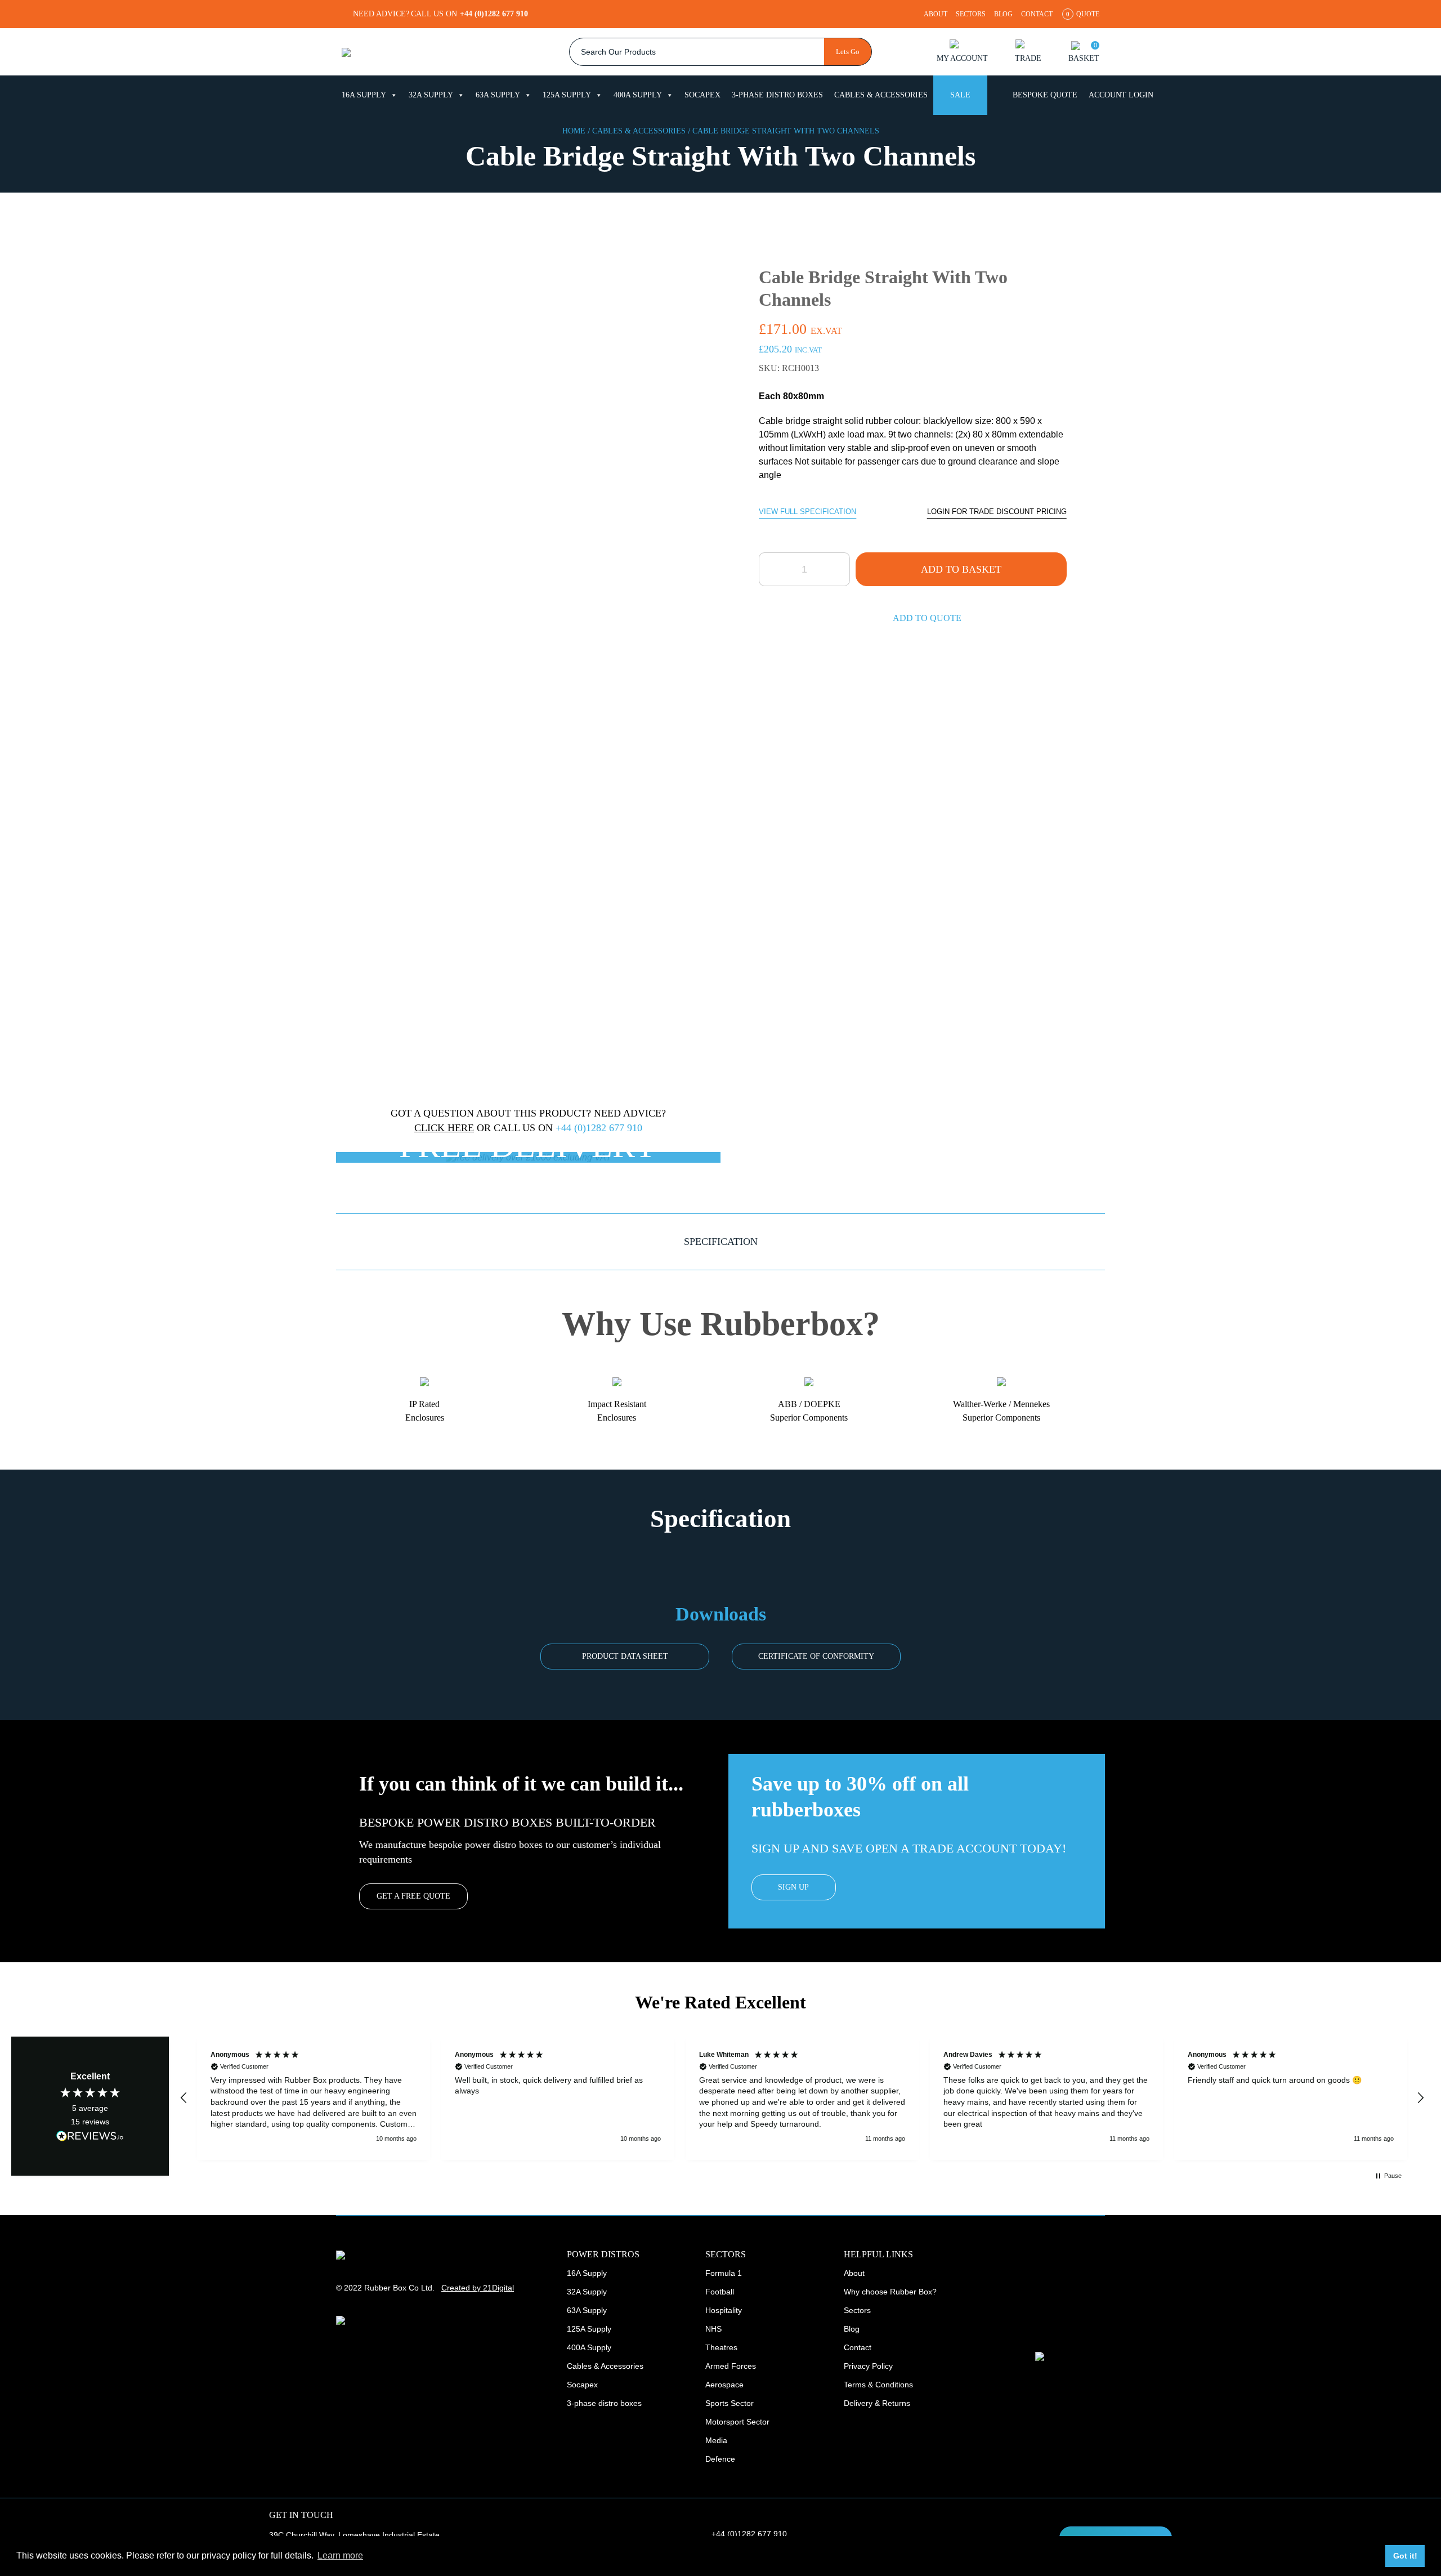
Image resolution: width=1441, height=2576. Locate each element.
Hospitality (724, 2310)
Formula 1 (724, 2273)
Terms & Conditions (878, 2385)
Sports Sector (730, 2403)
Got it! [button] (1405, 2556)
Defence (720, 2459)
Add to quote (927, 618)
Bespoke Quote (1045, 95)
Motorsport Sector (737, 2422)
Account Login (1121, 95)
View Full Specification (807, 512)
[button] (184, 2098)
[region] (802, 2098)
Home (574, 131)
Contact (1037, 14)
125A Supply (567, 95)
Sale (960, 95)
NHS (713, 2329)
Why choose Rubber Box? (890, 2292)
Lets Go (848, 52)
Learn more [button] (340, 2555)
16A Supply (364, 95)
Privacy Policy (868, 2366)
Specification (721, 1242)
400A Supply (638, 95)
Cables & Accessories (881, 95)
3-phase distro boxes (777, 95)
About (936, 14)
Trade (1028, 58)
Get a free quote (413, 1896)
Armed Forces (731, 2366)
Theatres (721, 2347)
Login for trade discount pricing (997, 512)
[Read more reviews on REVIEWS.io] (90, 2136)
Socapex (702, 95)
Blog (1003, 14)
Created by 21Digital (478, 2288)
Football (720, 2292)
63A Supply (498, 95)
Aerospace (724, 2385)
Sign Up (793, 1887)
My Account (962, 58)
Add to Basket (961, 569)
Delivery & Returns (877, 2403)
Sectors (971, 14)
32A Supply (431, 95)
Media (716, 2440)
